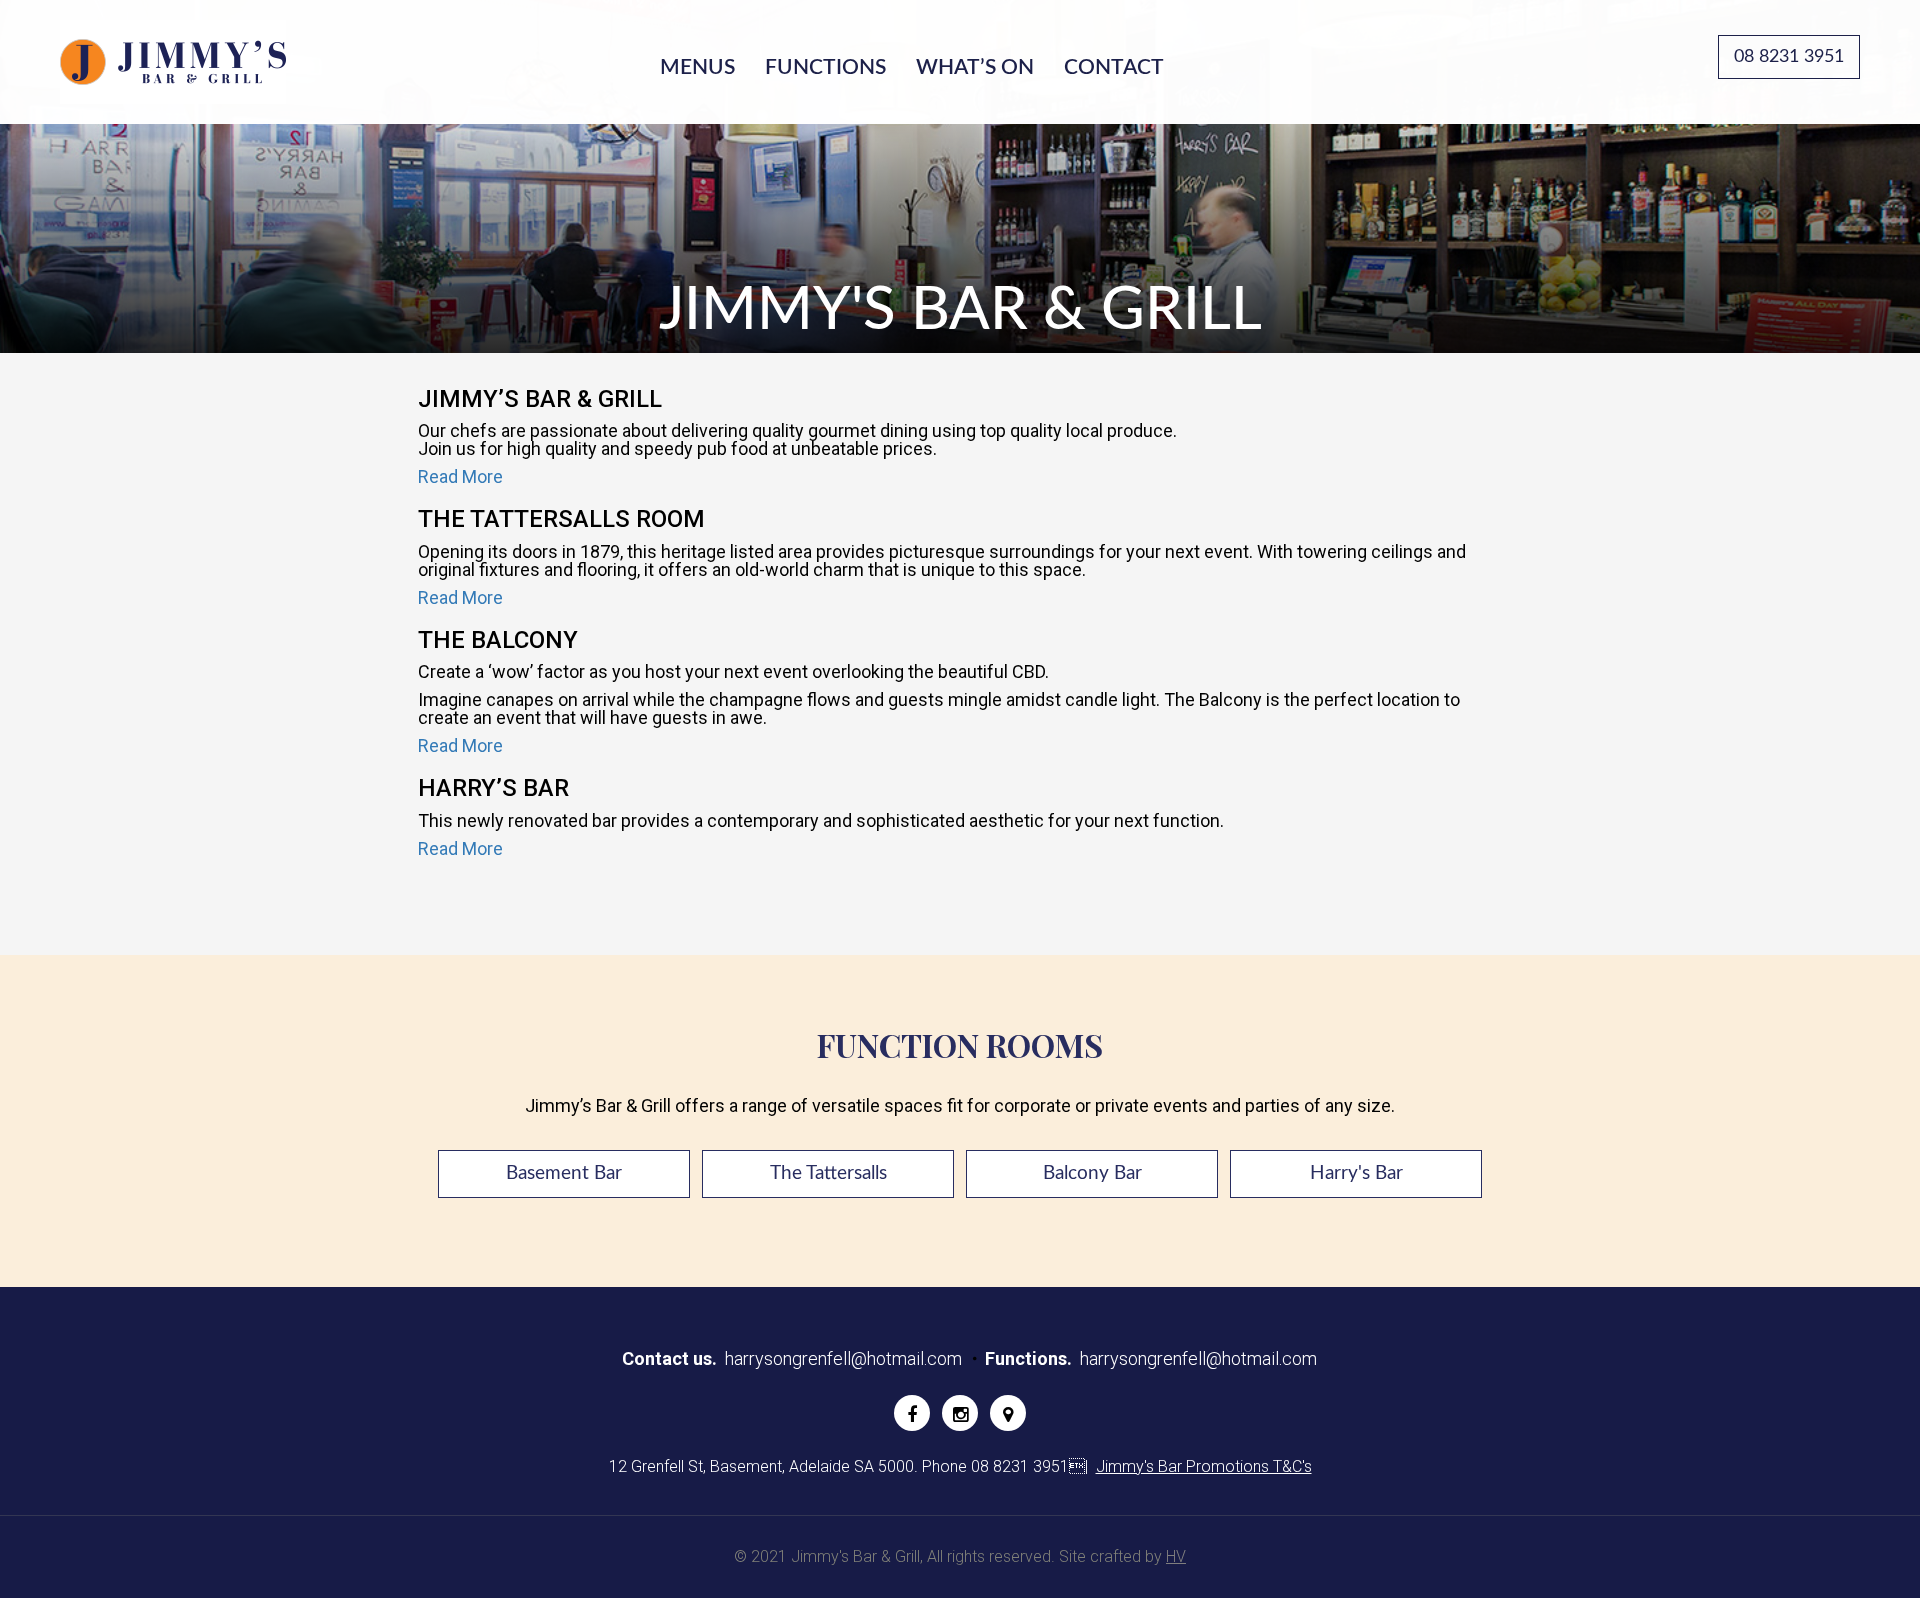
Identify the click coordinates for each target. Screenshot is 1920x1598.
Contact (1114, 68)
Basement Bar (564, 1173)
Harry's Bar (1356, 1173)
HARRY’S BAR (493, 788)
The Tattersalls (828, 1173)
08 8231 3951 (1789, 57)
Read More (460, 476)
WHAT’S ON (975, 68)
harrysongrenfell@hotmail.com (843, 1358)
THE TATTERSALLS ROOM (561, 519)
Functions (825, 68)
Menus (697, 68)
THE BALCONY (498, 640)
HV (1176, 1556)
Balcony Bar (1092, 1173)
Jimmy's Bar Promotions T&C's (1204, 1466)
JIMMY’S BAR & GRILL (540, 399)
